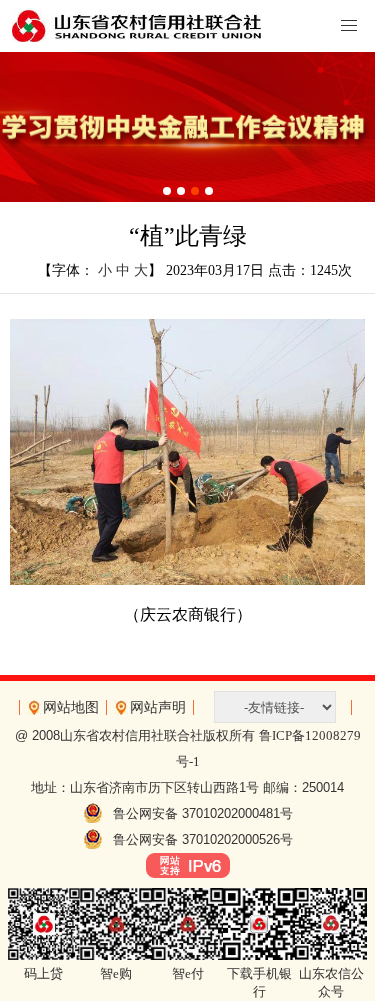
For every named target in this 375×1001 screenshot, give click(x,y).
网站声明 (158, 707)
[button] (167, 191)
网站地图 (71, 707)
